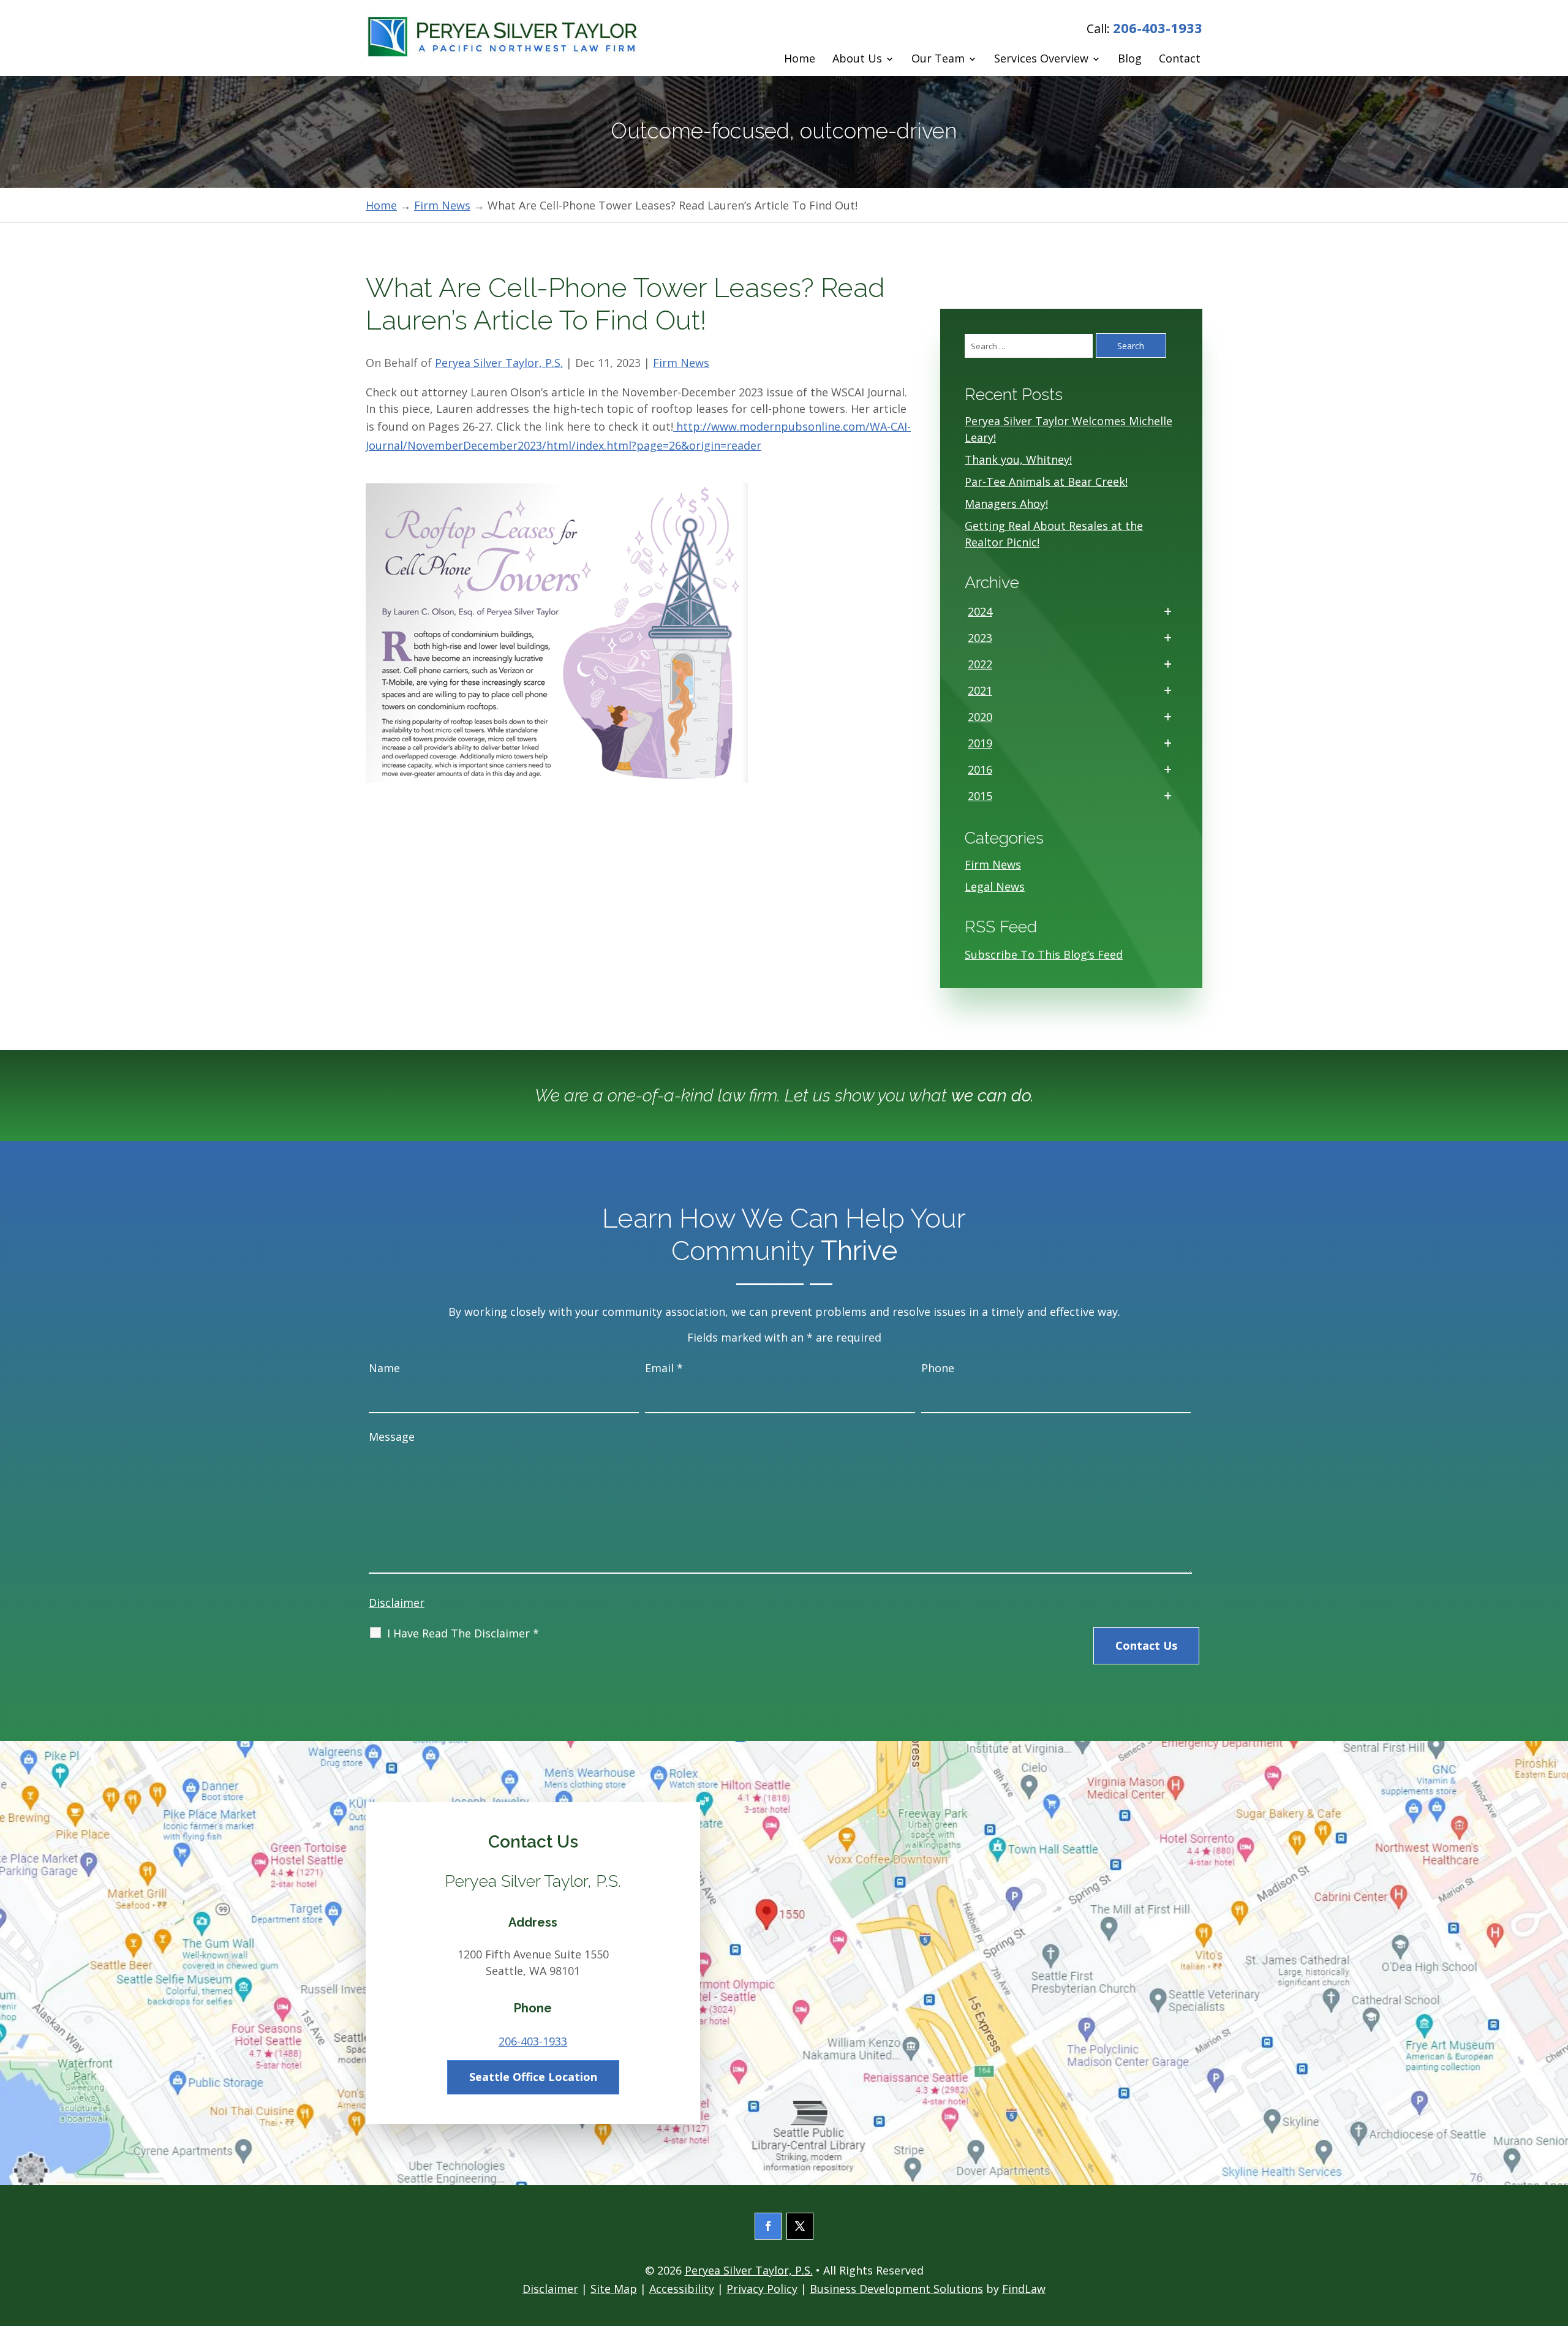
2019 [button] (980, 743)
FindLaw (1024, 2289)
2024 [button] (980, 611)
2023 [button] (980, 638)
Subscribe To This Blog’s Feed (1044, 954)
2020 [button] (980, 717)
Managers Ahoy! (1006, 504)
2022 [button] (980, 664)
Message (392, 1437)
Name (384, 1368)
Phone (938, 1368)
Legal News (995, 886)
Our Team (938, 59)
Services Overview (1041, 59)
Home (800, 59)
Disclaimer (397, 1603)
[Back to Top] (1555, 2237)
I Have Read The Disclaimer (463, 1633)
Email (664, 1368)
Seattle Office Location (533, 2077)
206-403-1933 (1158, 28)
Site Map (614, 2289)
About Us (857, 59)
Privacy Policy (762, 2289)
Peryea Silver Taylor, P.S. (499, 363)
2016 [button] (980, 769)
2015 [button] (980, 796)
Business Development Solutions (896, 2289)
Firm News (681, 363)
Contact (1180, 59)
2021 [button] (980, 690)
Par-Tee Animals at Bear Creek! (1046, 481)
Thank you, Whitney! (1018, 459)
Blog (1130, 59)
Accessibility (682, 2289)
